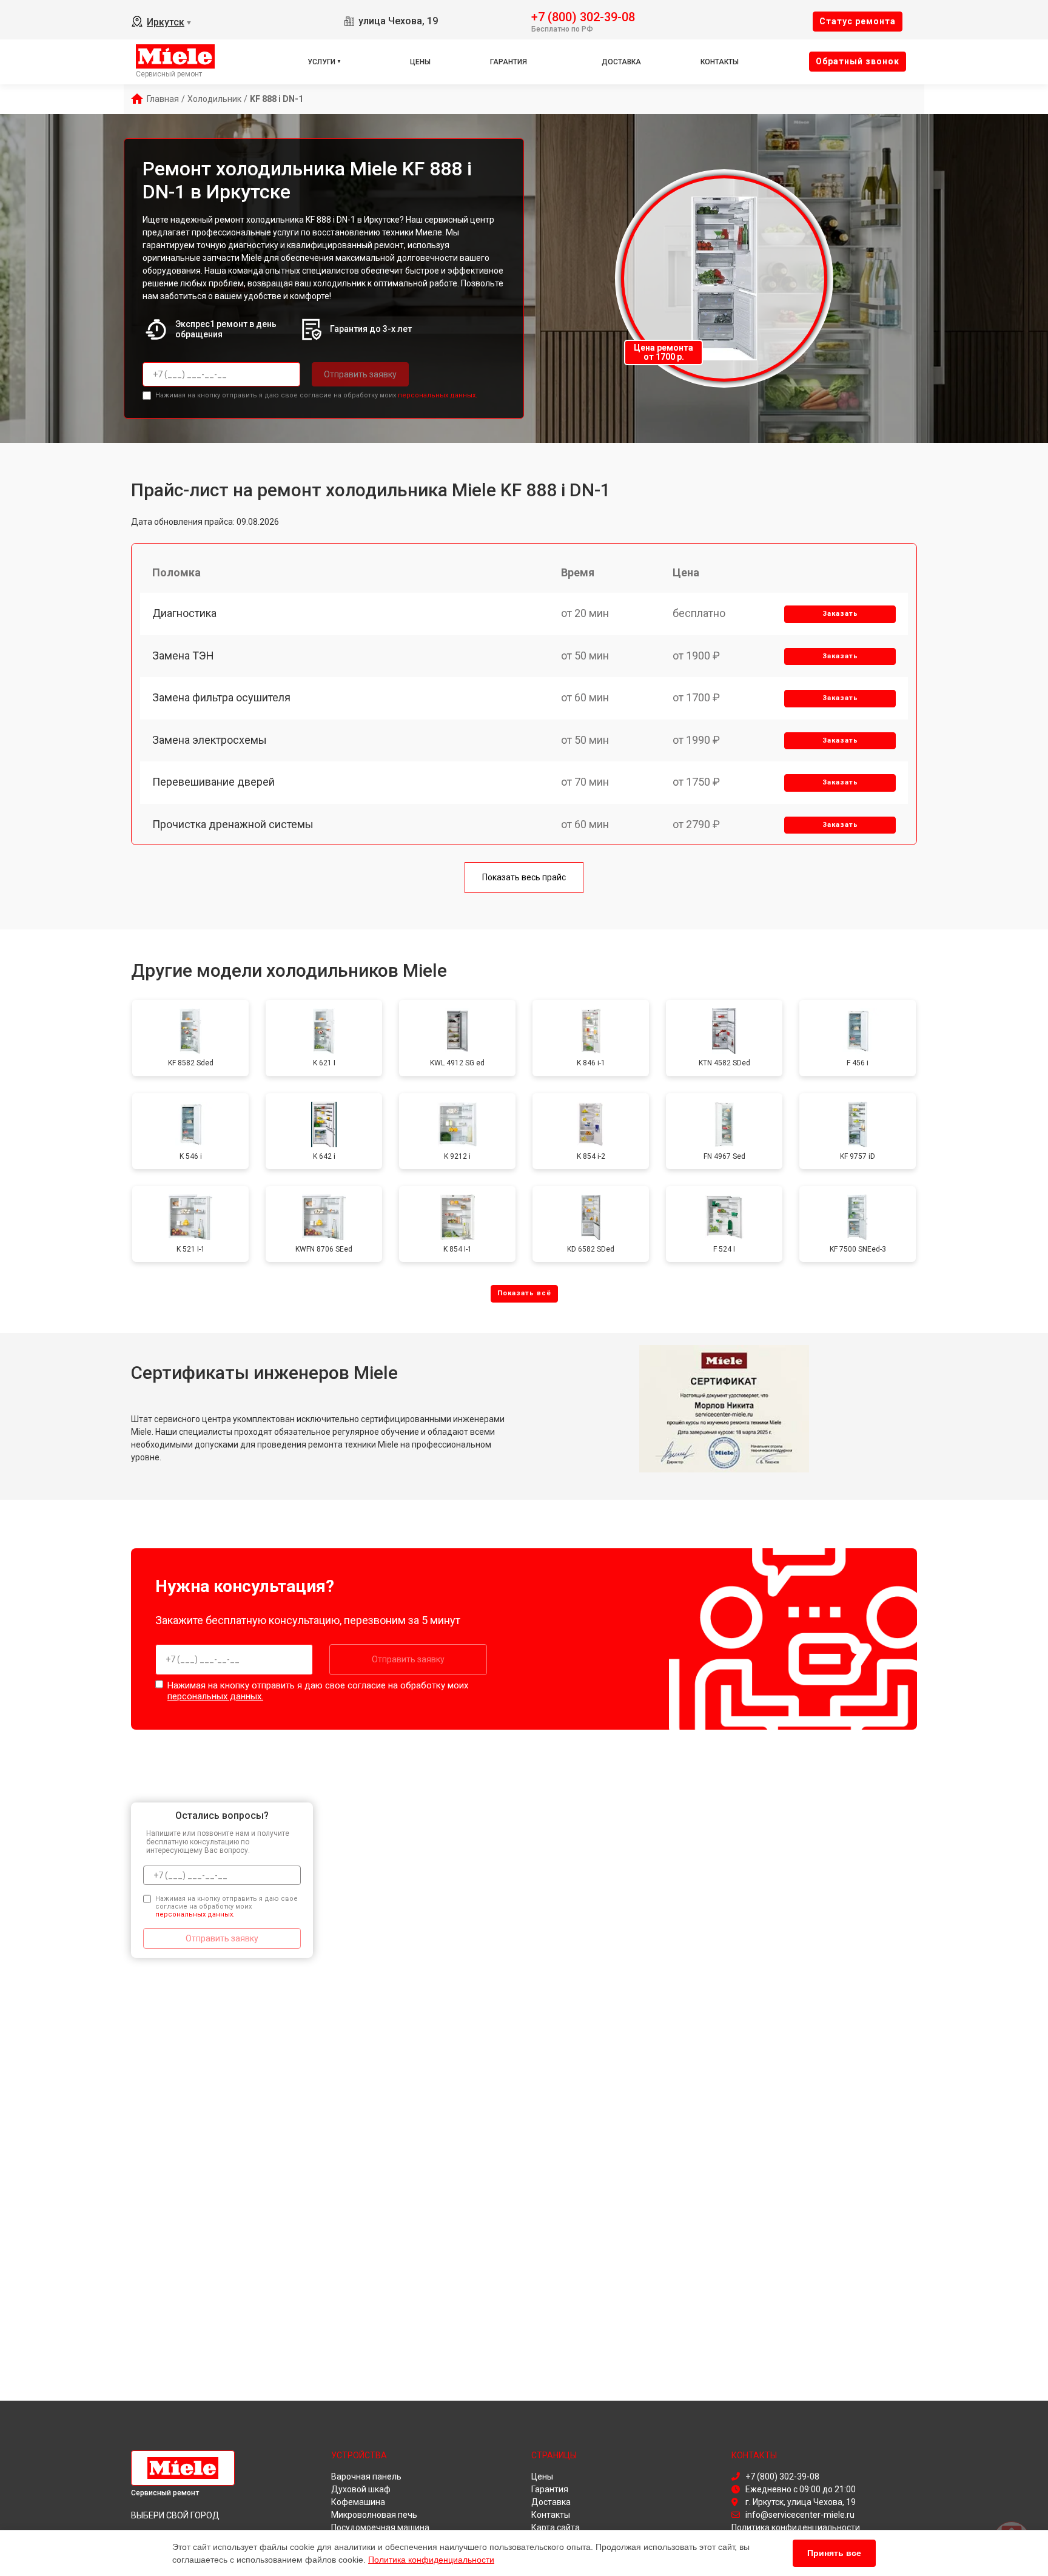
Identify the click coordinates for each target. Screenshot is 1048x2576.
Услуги (321, 62)
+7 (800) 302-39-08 (583, 16)
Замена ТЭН (183, 656)
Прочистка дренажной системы (233, 824)
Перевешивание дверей (213, 782)
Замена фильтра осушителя (221, 697)
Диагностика (184, 613)
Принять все (834, 2553)
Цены (420, 62)
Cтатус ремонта (858, 21)
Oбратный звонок (858, 61)
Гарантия (509, 62)
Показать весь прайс (524, 877)
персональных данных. (438, 395)
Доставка (621, 62)
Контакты (720, 62)
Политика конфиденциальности (431, 2560)
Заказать (840, 614)
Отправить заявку (360, 374)
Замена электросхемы (210, 740)
